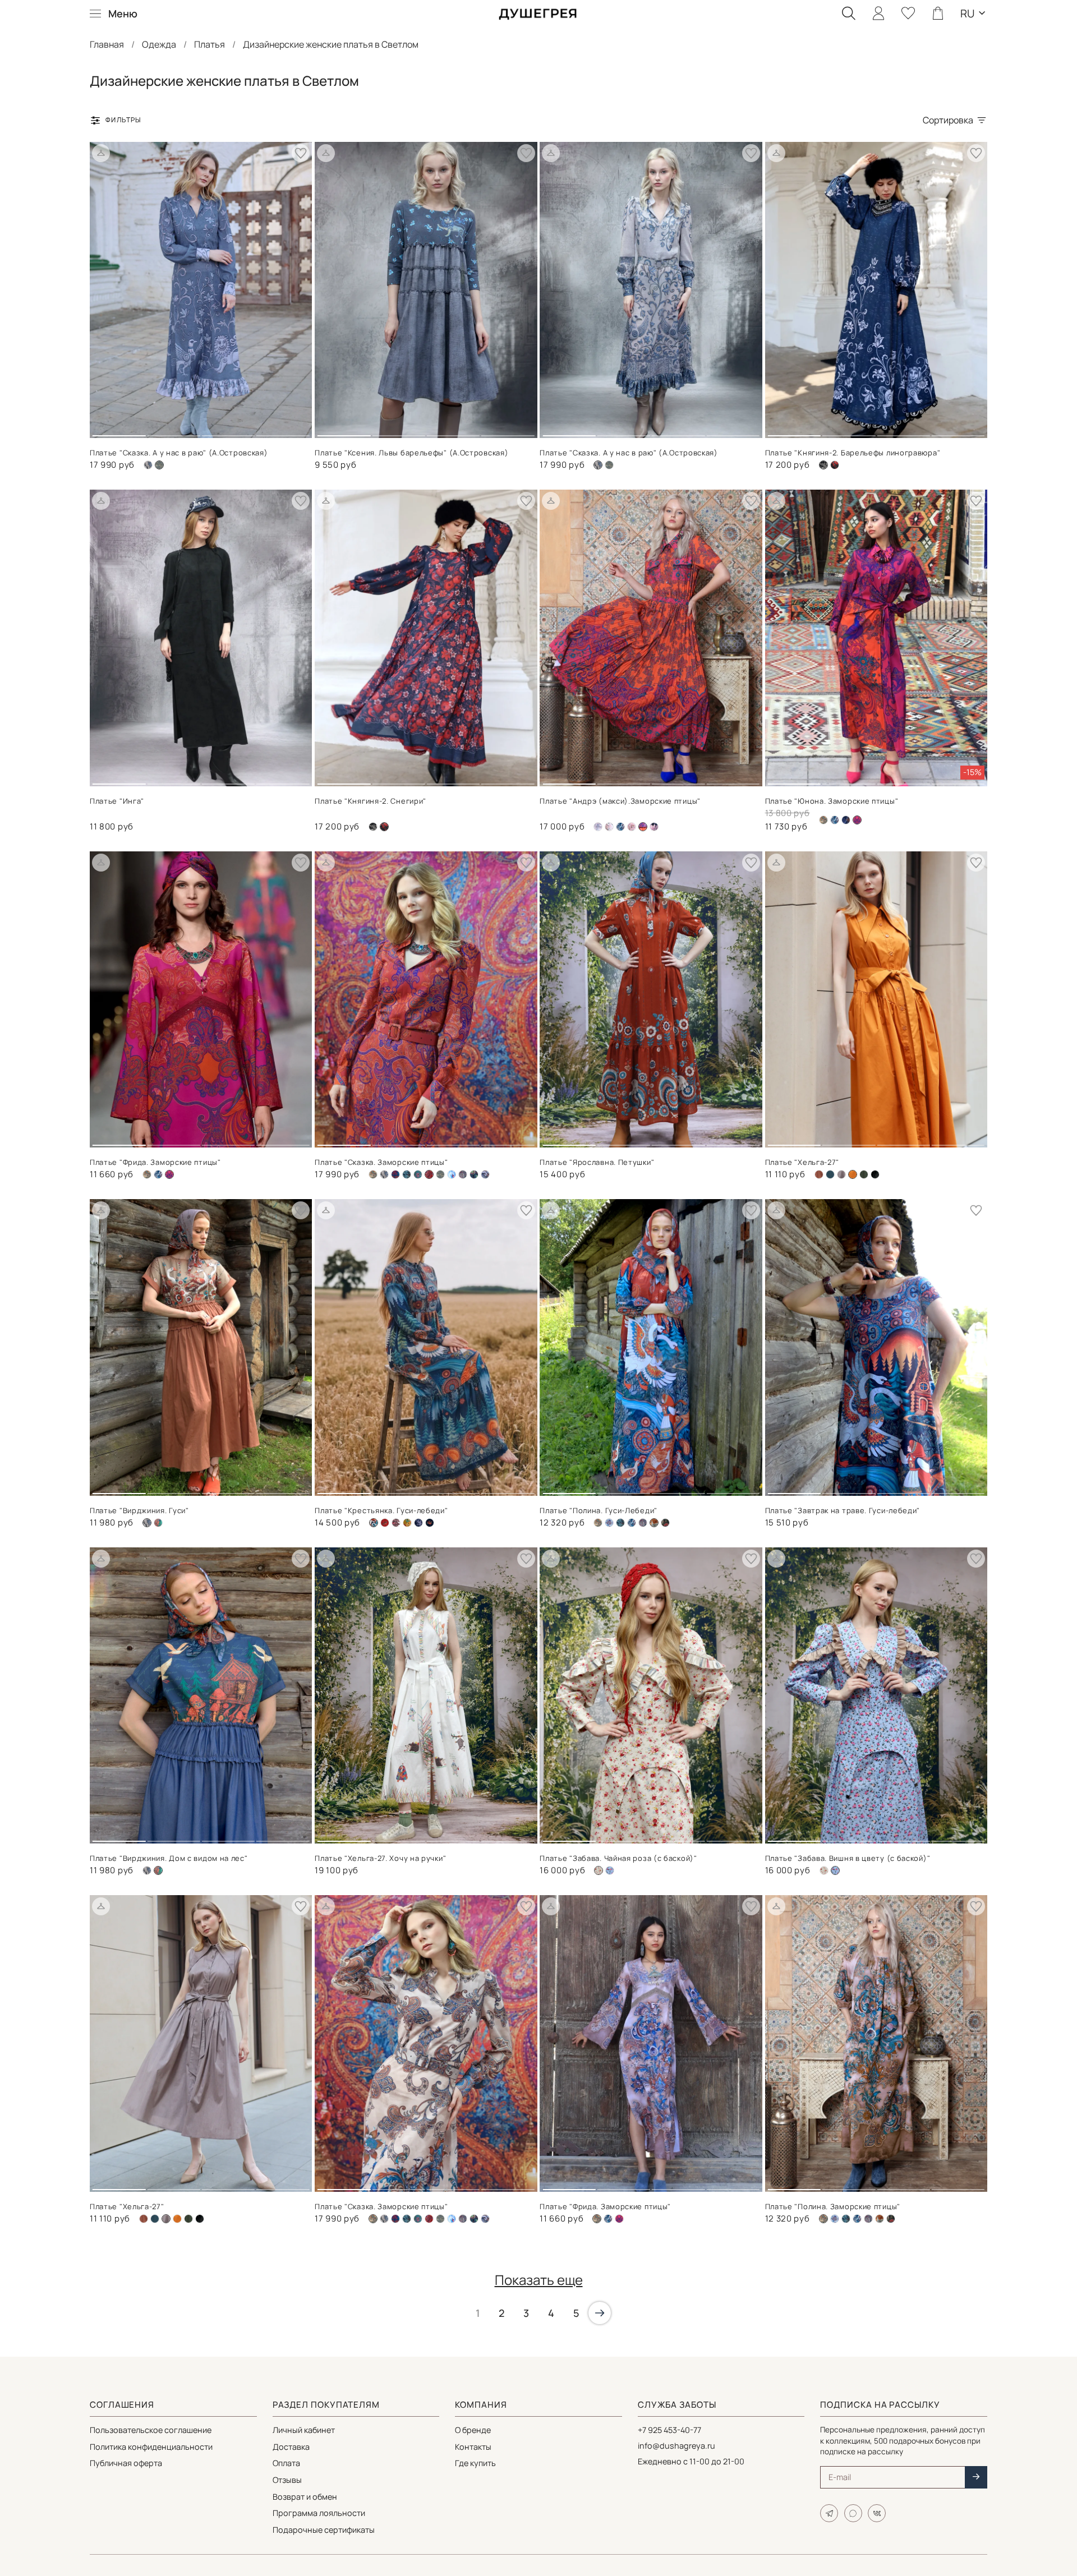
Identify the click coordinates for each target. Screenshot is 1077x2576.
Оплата (286, 2463)
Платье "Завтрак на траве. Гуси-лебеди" (843, 1510)
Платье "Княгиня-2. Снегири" (370, 801)
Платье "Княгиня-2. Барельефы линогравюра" (853, 453)
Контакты (473, 2447)
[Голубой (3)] (610, 1870)
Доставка (291, 2447)
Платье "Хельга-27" (802, 1162)
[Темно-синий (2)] (846, 820)
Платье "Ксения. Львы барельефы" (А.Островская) (411, 453)
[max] (853, 2513)
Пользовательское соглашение (151, 2430)
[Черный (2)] (835, 465)
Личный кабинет (304, 2430)
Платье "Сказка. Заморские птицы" (381, 1162)
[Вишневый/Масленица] (385, 1523)
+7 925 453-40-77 (669, 2430)
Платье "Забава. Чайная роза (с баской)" (618, 1858)
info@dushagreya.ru (676, 2446)
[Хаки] (665, 1523)
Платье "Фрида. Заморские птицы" (155, 1162)
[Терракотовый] (880, 2219)
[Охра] (177, 2219)
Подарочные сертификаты (324, 2530)
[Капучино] (463, 1174)
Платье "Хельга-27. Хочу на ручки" (380, 1858)
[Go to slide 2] (173, 431)
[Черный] (875, 1174)
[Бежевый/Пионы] (609, 827)
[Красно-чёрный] (396, 1523)
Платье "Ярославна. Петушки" (597, 1162)
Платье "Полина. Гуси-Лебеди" (599, 1510)
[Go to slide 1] (119, 431)
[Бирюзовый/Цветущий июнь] (418, 1174)
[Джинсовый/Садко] (620, 827)
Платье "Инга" (117, 801)
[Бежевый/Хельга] (819, 1174)
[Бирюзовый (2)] (395, 1174)
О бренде (473, 2430)
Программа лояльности (319, 2513)
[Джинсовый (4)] (452, 1174)
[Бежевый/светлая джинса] (609, 1523)
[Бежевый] (148, 465)
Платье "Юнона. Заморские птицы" (832, 801)
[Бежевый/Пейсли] (598, 827)
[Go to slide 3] (228, 431)
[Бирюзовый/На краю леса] (407, 1174)
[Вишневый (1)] (429, 2219)
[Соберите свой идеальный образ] (101, 153)
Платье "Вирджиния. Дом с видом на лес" (169, 1858)
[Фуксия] (619, 2219)
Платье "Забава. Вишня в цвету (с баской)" (848, 1858)
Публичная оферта (126, 2463)
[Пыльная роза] (632, 827)
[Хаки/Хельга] (864, 1174)
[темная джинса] (485, 1174)
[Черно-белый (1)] (373, 827)
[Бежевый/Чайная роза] (824, 1870)
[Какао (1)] (841, 1174)
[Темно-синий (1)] (158, 1523)
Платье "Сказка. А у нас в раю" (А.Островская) (179, 453)
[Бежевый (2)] (823, 820)
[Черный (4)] (474, 1174)
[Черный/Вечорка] (418, 1523)
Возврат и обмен (305, 2497)
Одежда (159, 44)
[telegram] (829, 2513)
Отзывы (287, 2480)
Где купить (475, 2463)
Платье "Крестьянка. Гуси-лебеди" (381, 1510)
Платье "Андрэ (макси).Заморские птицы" (620, 801)
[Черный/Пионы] (654, 827)
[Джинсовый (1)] (609, 465)
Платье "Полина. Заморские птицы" (833, 2206)
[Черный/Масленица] (430, 1523)
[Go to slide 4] (283, 431)
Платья (210, 44)
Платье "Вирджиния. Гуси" (139, 1510)
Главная (107, 44)
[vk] (877, 2513)
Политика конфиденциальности (151, 2447)
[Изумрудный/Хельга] (830, 1174)
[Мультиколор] (407, 1523)
